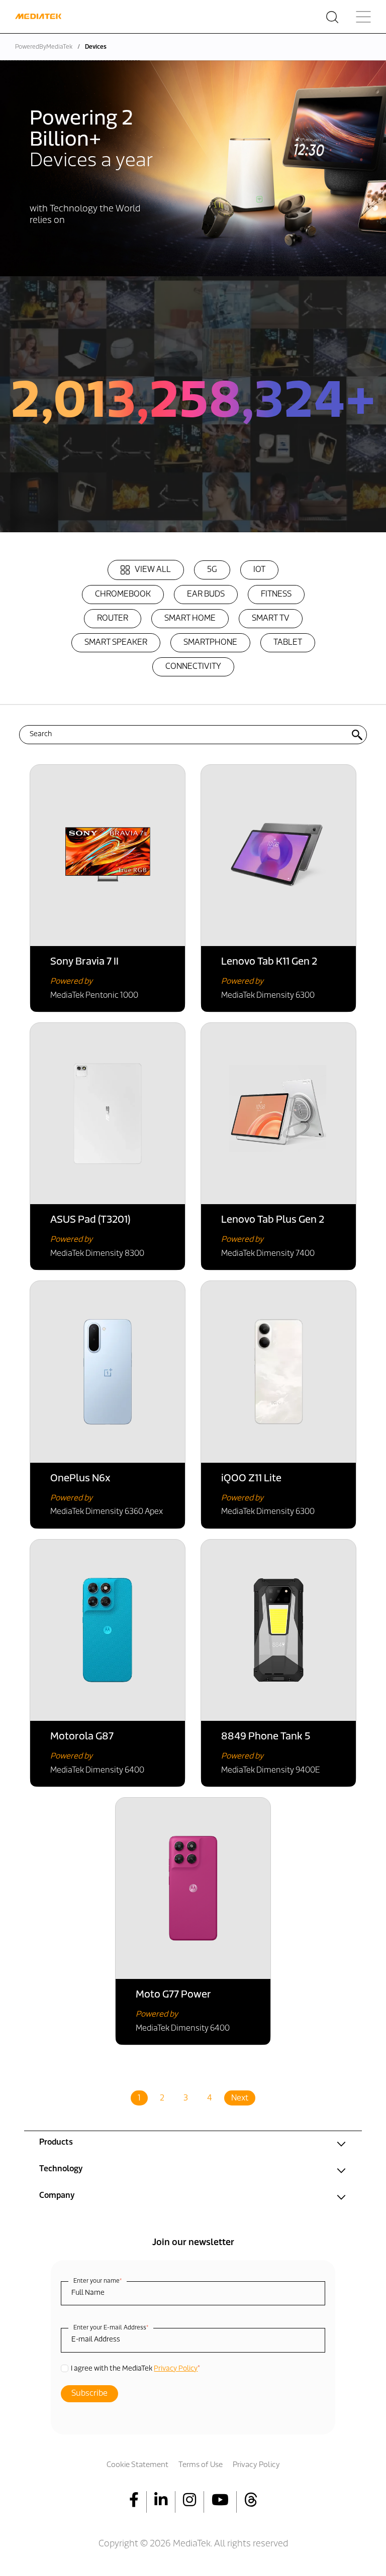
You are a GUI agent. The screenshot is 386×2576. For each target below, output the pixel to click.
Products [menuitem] (56, 2143)
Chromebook (123, 595)
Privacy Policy (176, 2369)
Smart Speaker (116, 643)
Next (240, 2098)
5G (212, 570)
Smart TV (271, 619)
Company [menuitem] (57, 2196)
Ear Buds (206, 595)
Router (113, 619)
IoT (259, 570)
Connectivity (193, 667)
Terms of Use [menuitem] (201, 2465)
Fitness (276, 595)
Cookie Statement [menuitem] (137, 2465)
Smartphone (210, 643)
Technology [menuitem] (61, 2169)
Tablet (288, 643)
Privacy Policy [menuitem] (256, 2465)
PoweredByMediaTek (44, 47)
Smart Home (190, 619)
